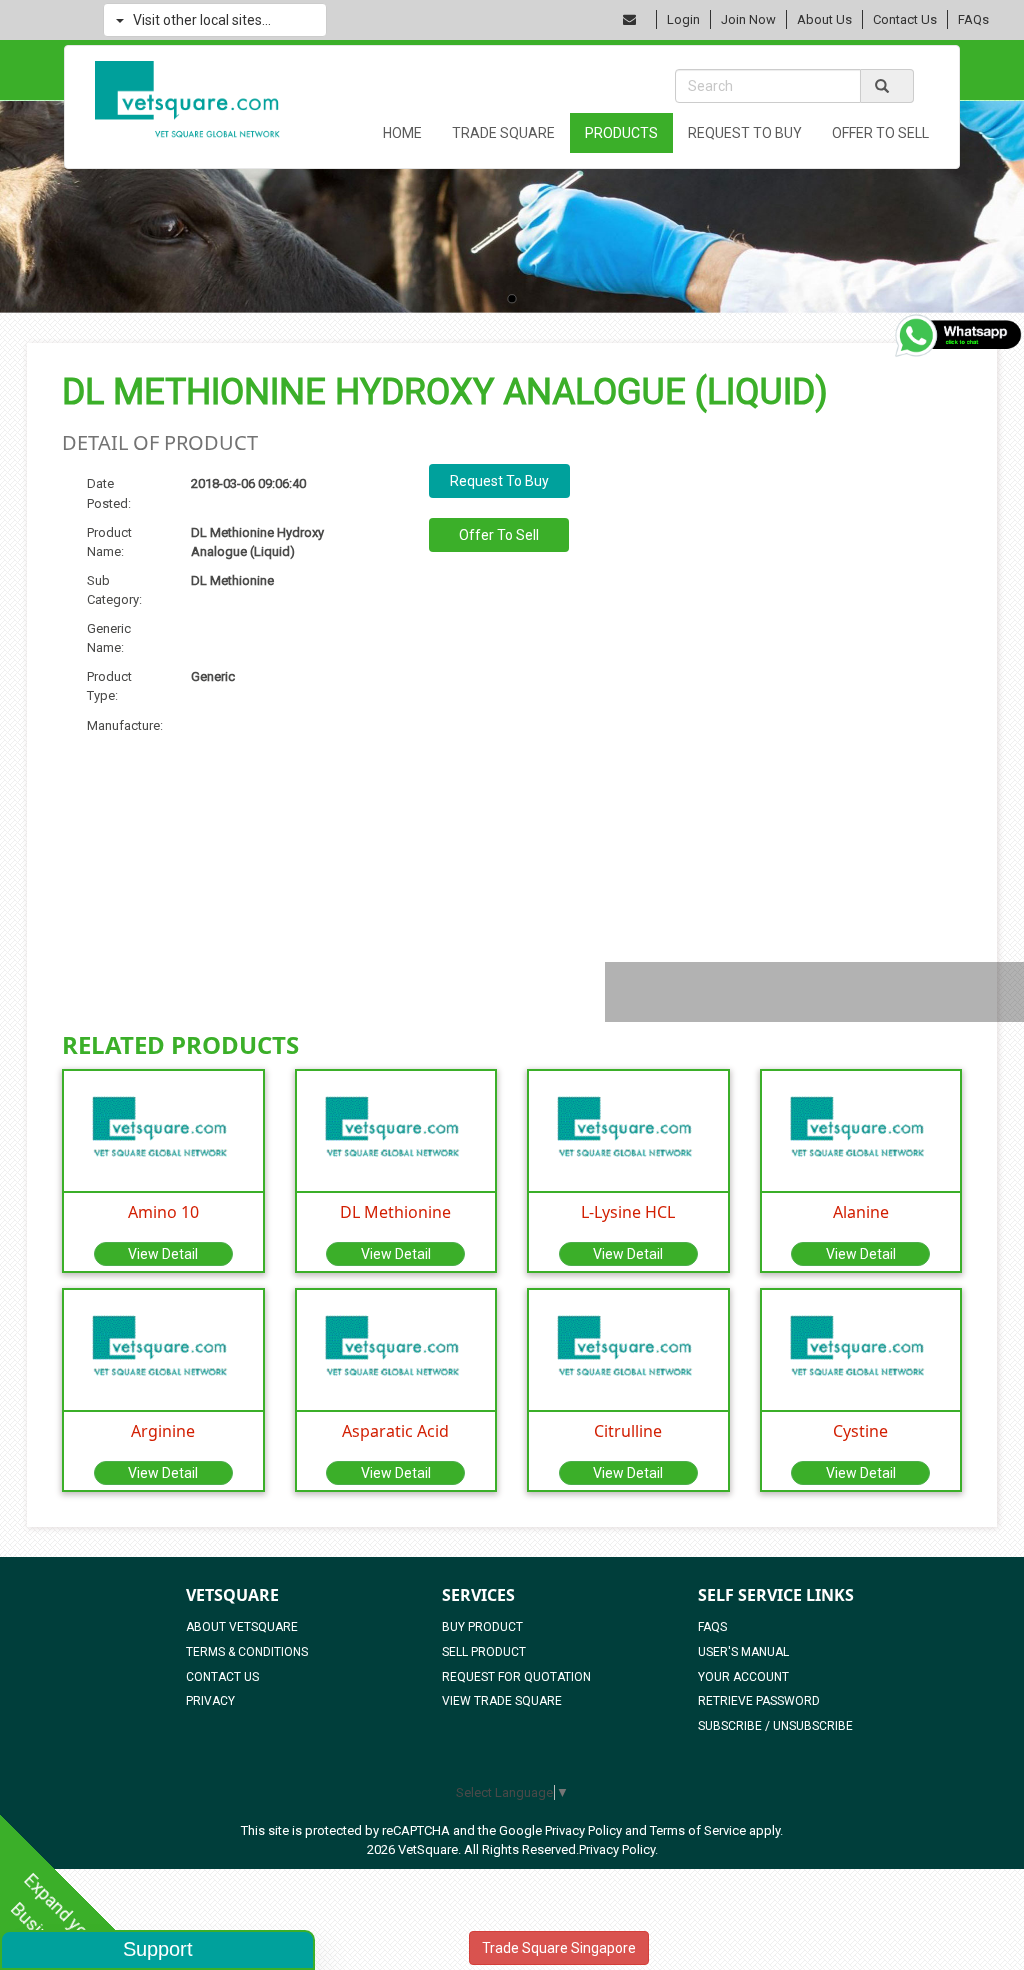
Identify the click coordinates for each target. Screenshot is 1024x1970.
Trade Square (503, 133)
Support (158, 1949)
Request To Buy (745, 133)
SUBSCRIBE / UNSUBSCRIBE (775, 1726)
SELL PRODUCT (484, 1652)
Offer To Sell (880, 133)
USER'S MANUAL (743, 1652)
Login (683, 19)
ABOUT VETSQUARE (242, 1627)
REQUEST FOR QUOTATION (516, 1677)
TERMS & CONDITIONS (247, 1652)
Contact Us (905, 19)
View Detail (163, 1254)
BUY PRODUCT (482, 1627)
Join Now (748, 19)
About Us (824, 19)
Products (621, 133)
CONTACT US (222, 1677)
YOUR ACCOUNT (743, 1677)
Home (402, 133)
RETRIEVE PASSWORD (759, 1701)
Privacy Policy (583, 1830)
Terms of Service (698, 1830)
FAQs (973, 19)
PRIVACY (210, 1701)
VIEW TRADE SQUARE (502, 1701)
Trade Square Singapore (559, 1948)
